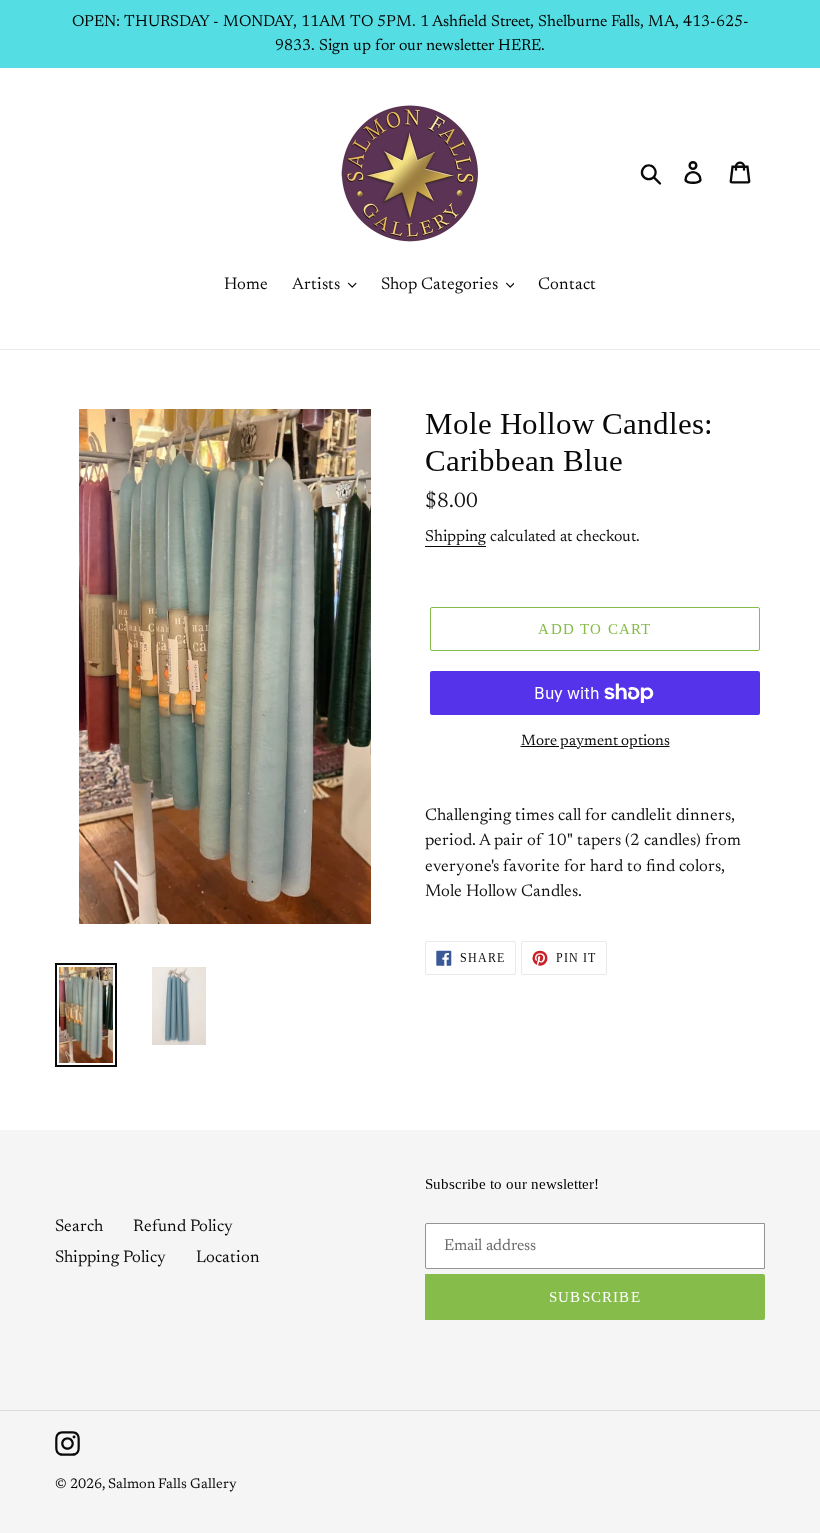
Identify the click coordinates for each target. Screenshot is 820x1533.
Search (79, 1227)
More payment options (595, 741)
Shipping (455, 537)
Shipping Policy (110, 1258)
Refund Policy (183, 1227)
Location (228, 1258)
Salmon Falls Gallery (172, 1485)
